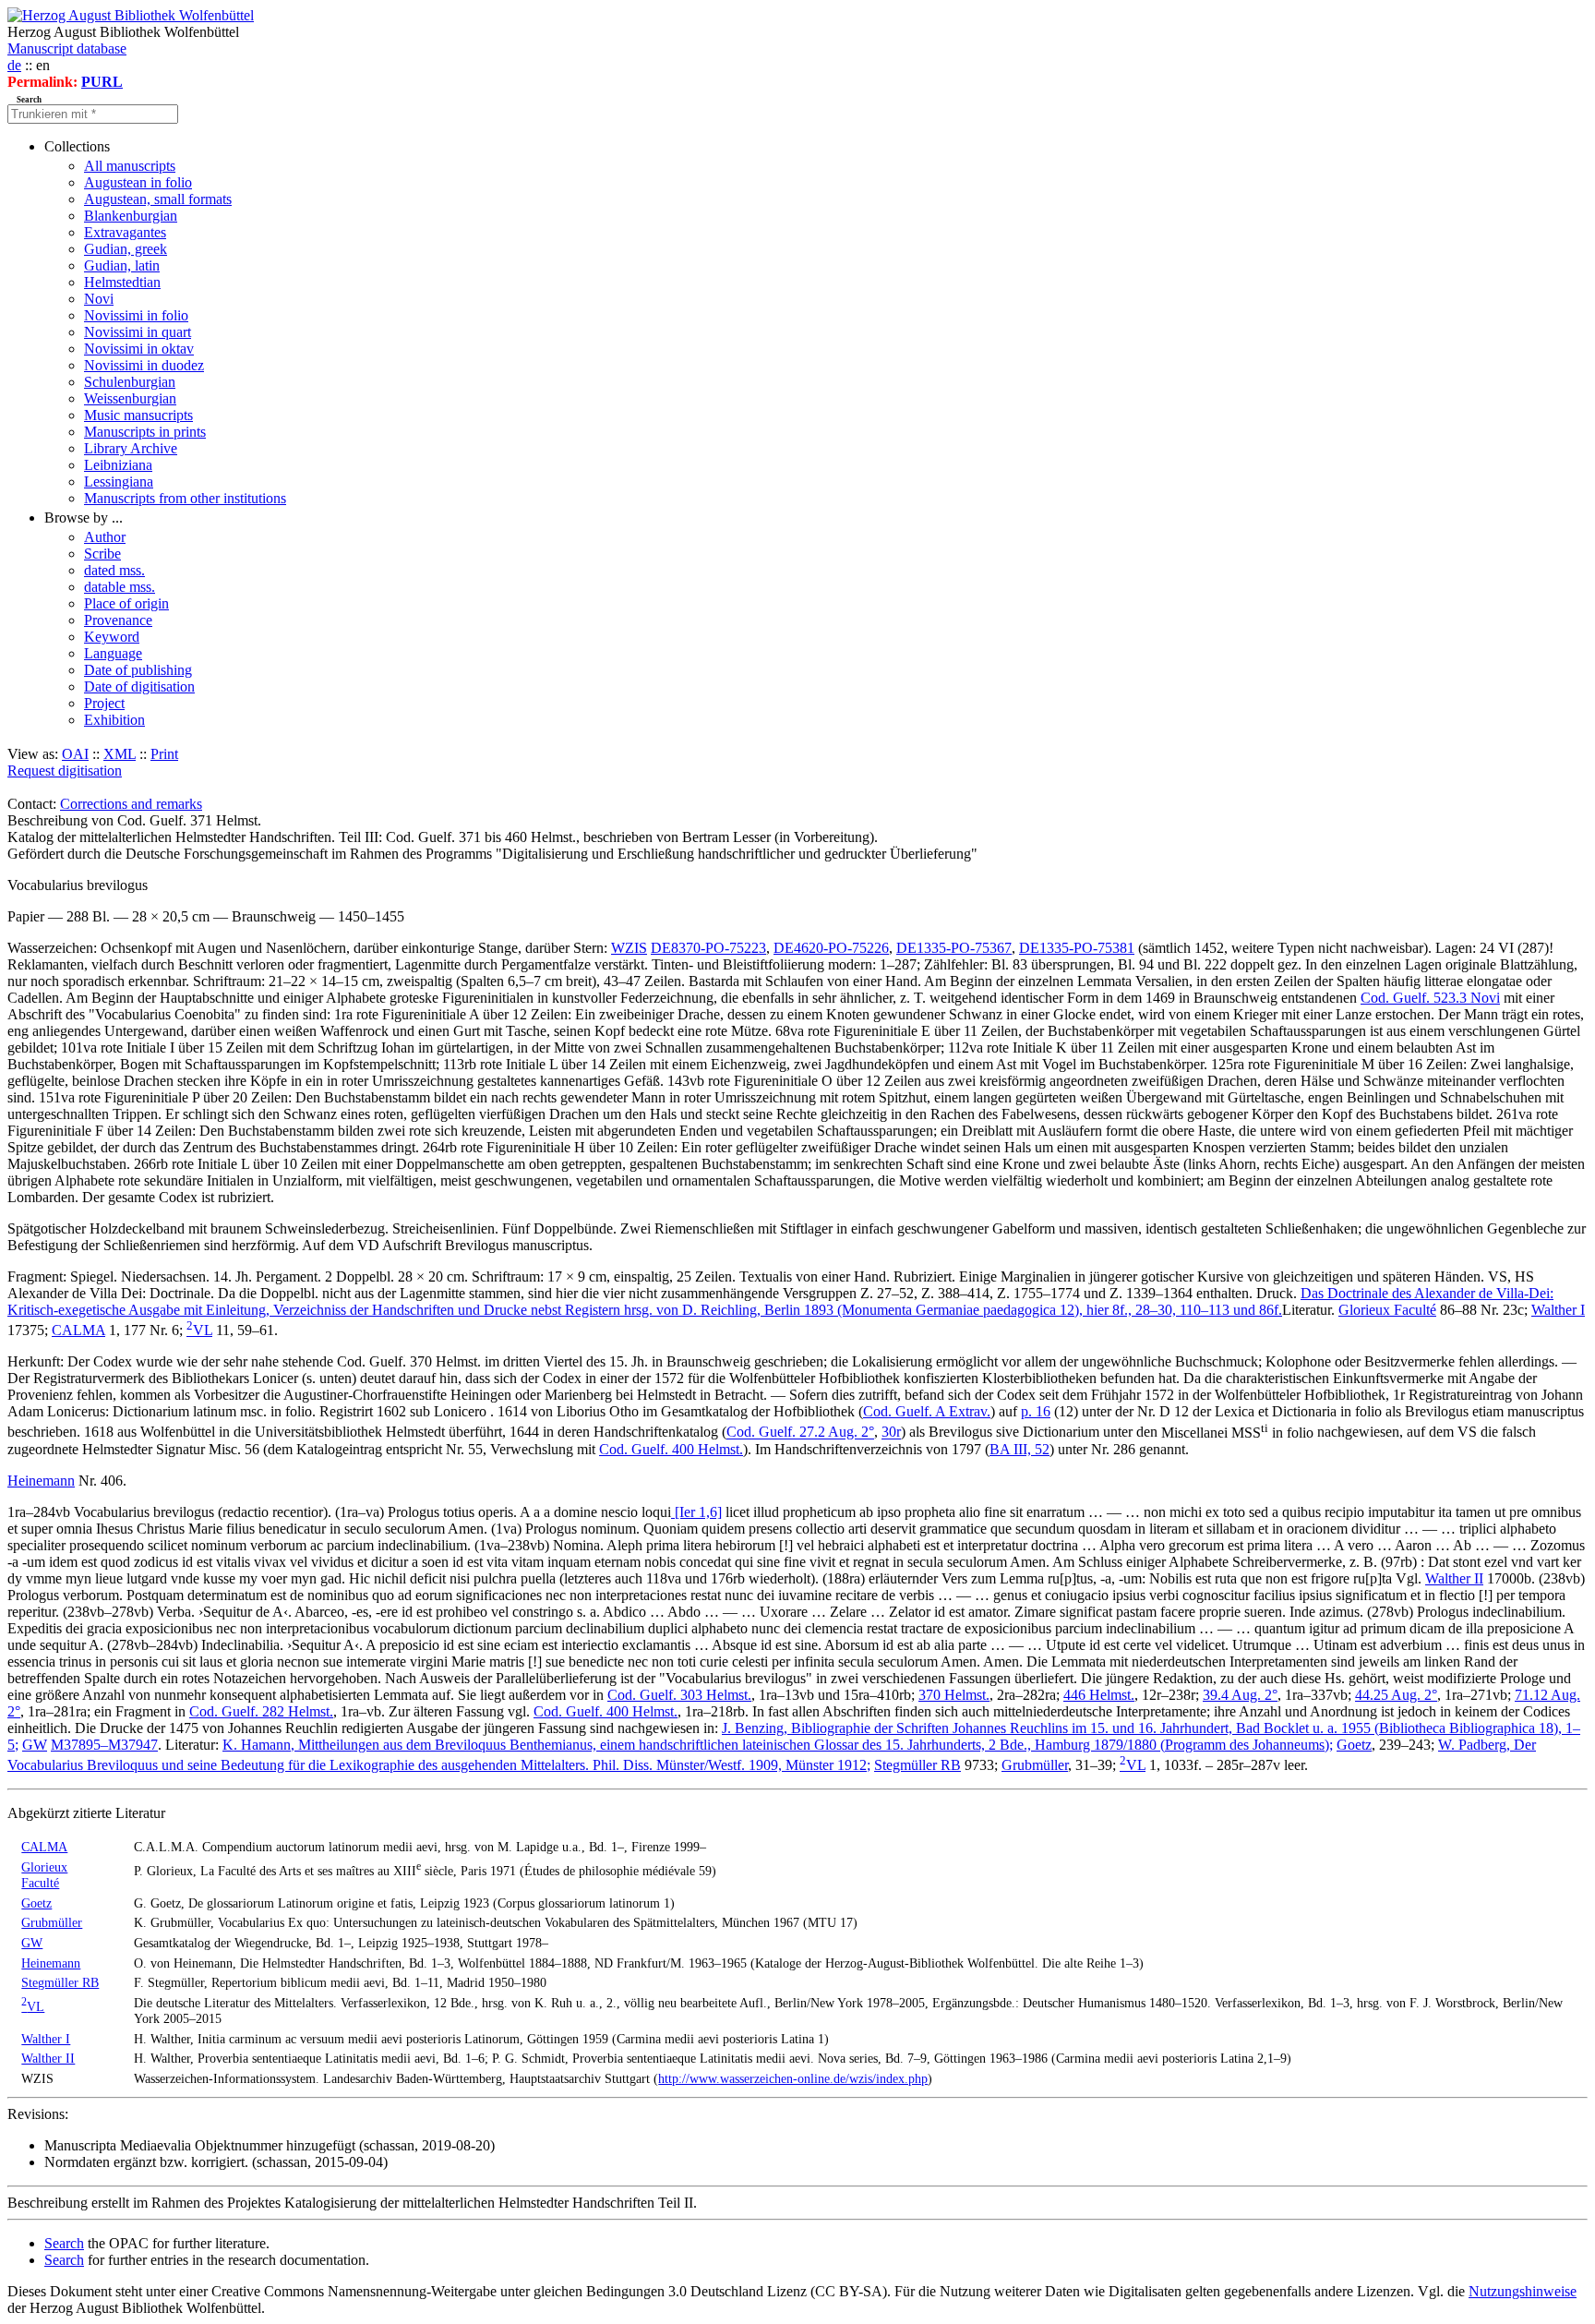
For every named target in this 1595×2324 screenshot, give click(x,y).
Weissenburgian (130, 398)
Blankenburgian (131, 216)
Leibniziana (118, 465)
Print (164, 754)
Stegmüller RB (917, 1765)
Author (105, 537)
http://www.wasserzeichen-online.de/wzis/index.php (793, 2078)
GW (35, 1745)
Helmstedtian (122, 282)
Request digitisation (65, 771)
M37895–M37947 (104, 1745)
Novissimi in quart (138, 332)
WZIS (629, 948)
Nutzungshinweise (1523, 2291)
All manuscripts (130, 166)
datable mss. (120, 587)
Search (64, 2243)
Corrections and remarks (131, 804)
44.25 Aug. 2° (1396, 1695)
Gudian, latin (122, 265)
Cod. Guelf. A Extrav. (927, 1411)
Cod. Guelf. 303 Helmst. (679, 1695)
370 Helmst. (954, 1695)
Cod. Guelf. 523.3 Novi (1430, 998)
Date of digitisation (139, 686)
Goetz (1354, 1745)
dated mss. (114, 570)
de (14, 65)
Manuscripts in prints (145, 432)
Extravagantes (125, 232)
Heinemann (41, 1481)
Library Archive (131, 448)
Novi (99, 299)
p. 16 (1036, 1411)
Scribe (102, 554)
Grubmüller (1035, 1765)
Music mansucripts (138, 415)
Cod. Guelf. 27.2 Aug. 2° (800, 1433)
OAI (75, 754)
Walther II (1454, 1578)
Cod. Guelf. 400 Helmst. (671, 1449)
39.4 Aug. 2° (1240, 1695)
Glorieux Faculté (1387, 1310)
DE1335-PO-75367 (954, 948)
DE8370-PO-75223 (708, 948)
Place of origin (126, 603)
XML (120, 754)
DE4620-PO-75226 (831, 948)
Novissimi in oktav (139, 349)
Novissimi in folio (136, 315)
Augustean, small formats (158, 199)
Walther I (1558, 1310)
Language (113, 653)
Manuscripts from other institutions (185, 498)
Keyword (112, 637)
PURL (102, 82)
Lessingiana (119, 482)
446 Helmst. (1099, 1695)
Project (104, 703)
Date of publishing (138, 670)
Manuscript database (67, 48)
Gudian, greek (126, 249)
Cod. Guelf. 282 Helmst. (261, 1711)
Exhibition (114, 720)
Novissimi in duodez (144, 365)
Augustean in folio (138, 182)
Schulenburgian (130, 382)
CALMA (78, 1330)
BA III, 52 (1019, 1449)
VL (199, 1330)
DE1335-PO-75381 (1077, 948)
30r (891, 1433)
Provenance (118, 620)
